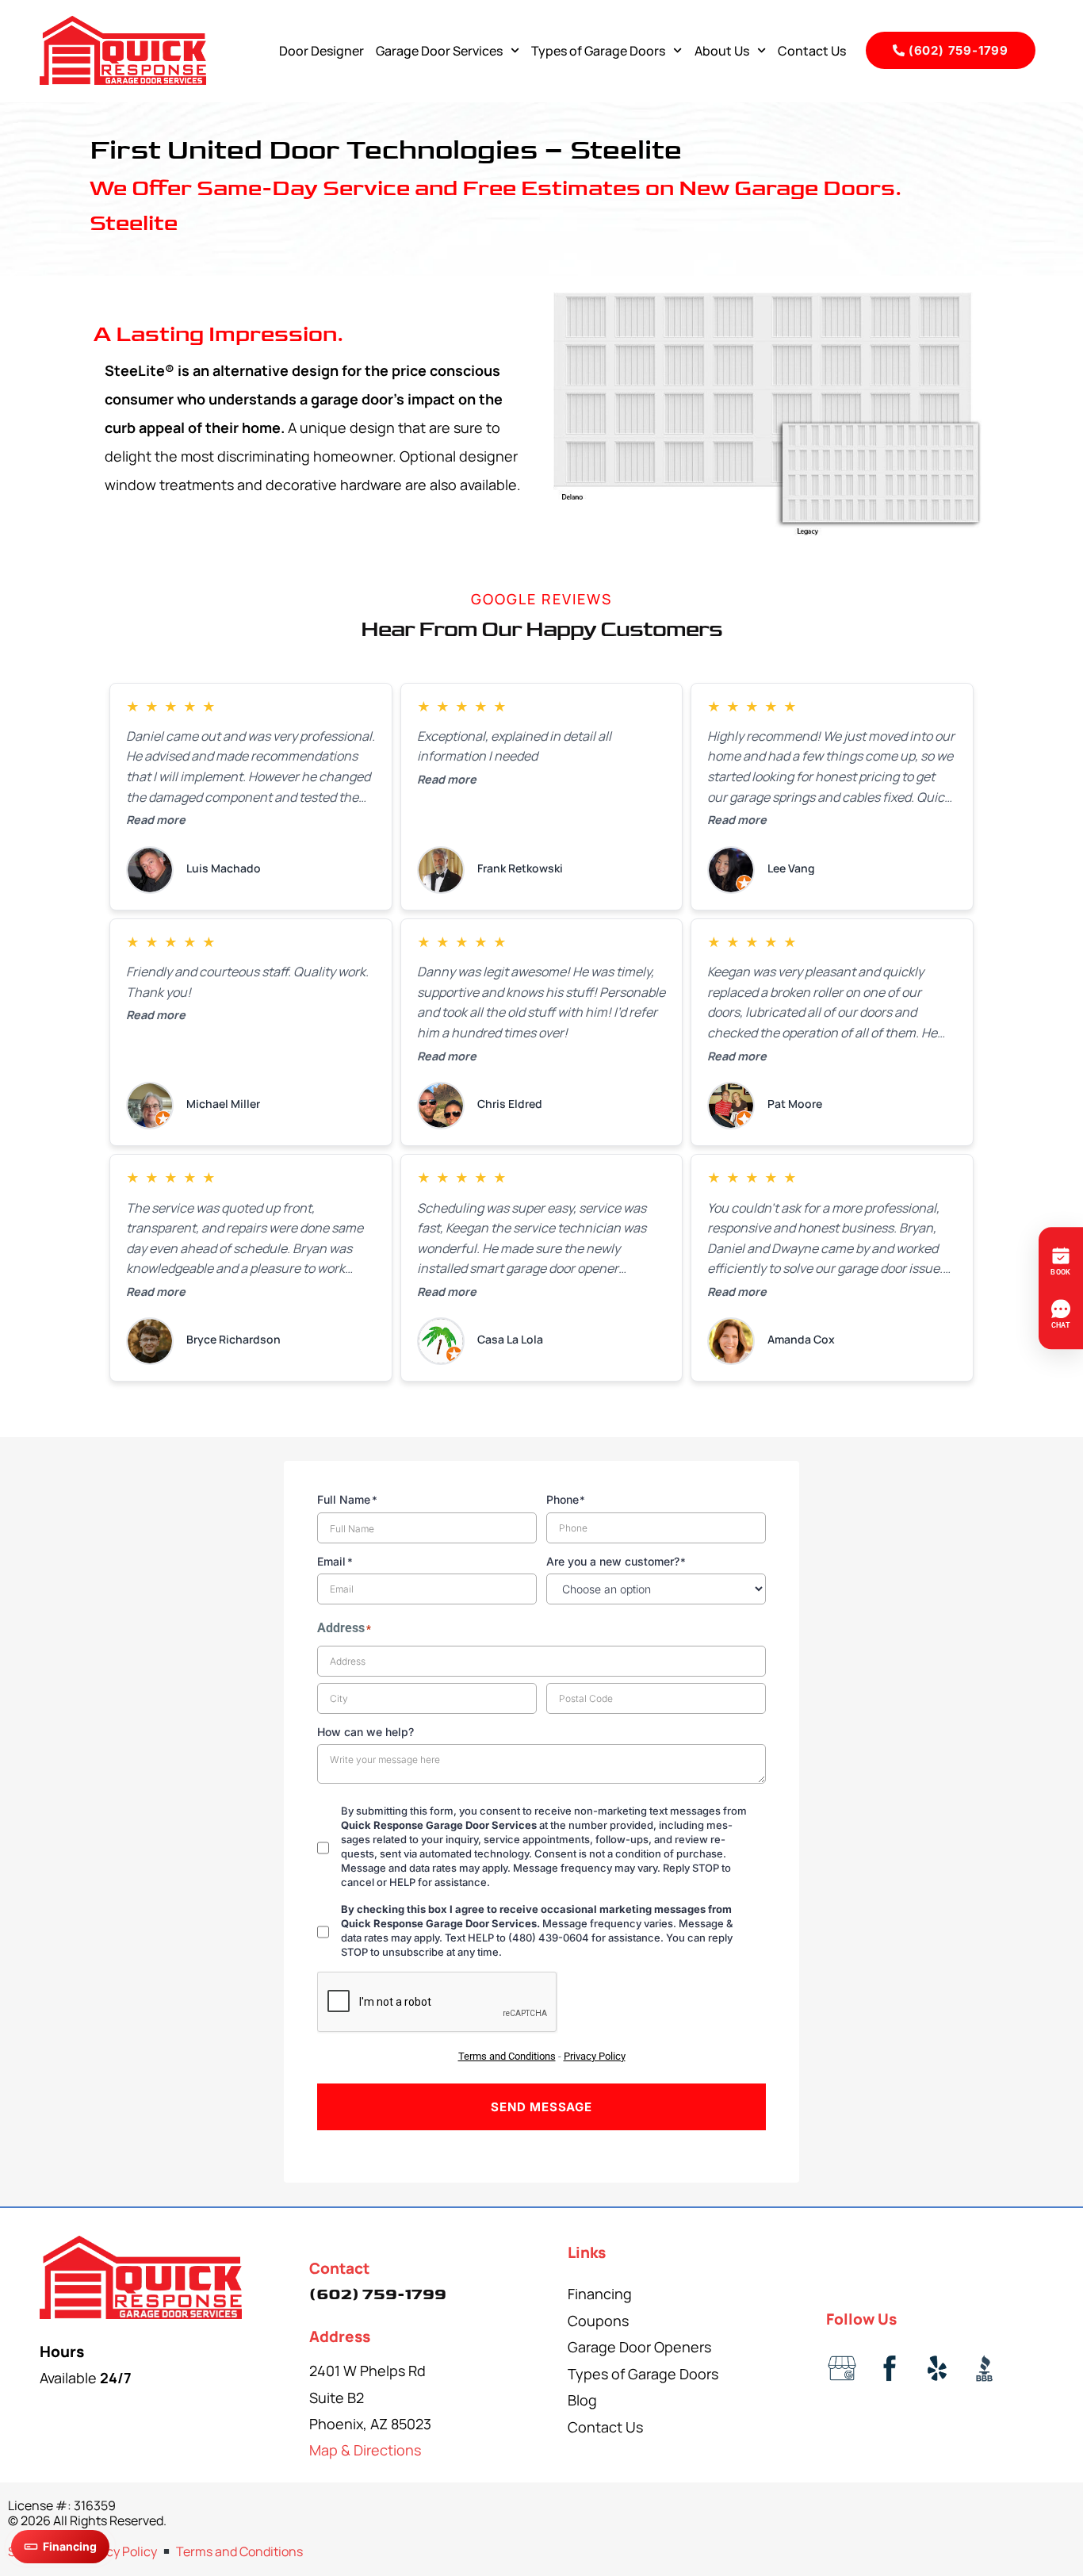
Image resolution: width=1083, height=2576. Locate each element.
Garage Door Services (439, 51)
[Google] (842, 2368)
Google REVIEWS (541, 599)
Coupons (598, 2321)
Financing (600, 2294)
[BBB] (985, 2368)
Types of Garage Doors (598, 51)
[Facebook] (890, 2368)
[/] (141, 2278)
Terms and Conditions (239, 2551)
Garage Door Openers (639, 2347)
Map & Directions (365, 2450)
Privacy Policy (117, 2551)
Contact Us (812, 51)
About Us (722, 51)
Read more (156, 820)
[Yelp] (937, 2368)
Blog (582, 2400)
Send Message (541, 2107)
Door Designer (321, 51)
